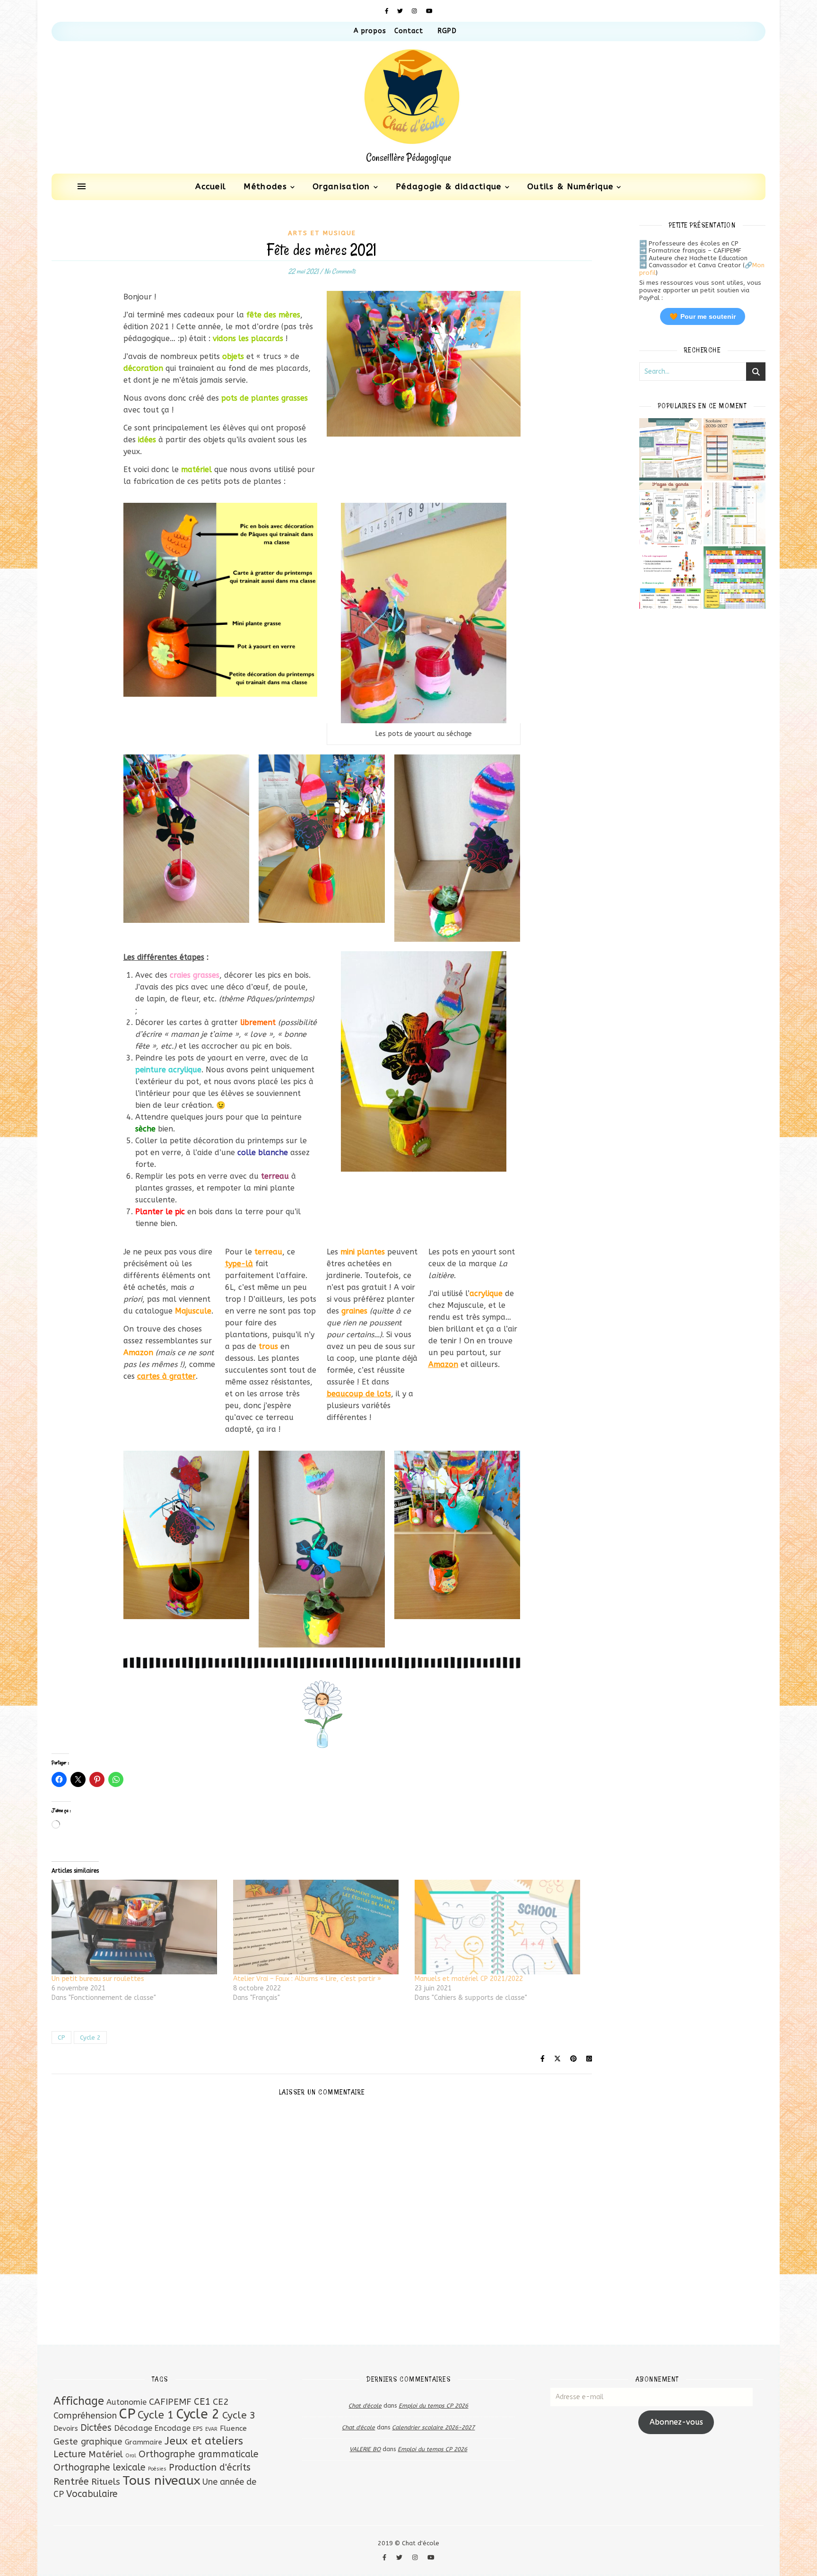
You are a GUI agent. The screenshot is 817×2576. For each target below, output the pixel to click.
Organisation (341, 186)
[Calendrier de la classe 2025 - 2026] (735, 578)
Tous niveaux (161, 2480)
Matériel (106, 2454)
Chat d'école (365, 2406)
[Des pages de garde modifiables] (670, 514)
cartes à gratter (166, 1376)
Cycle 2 (90, 2037)
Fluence (233, 2428)
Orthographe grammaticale (199, 2454)
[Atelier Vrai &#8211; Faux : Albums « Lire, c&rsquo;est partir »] (319, 1927)
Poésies (157, 2469)
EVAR (211, 2429)
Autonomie (126, 2402)
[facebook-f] (388, 11)
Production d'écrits (210, 2467)
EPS (198, 2429)
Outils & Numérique (570, 186)
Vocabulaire (92, 2494)
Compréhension (85, 2416)
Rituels (106, 2482)
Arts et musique (322, 233)
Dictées (96, 2428)
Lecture (70, 2454)
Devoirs (66, 2428)
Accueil (211, 186)
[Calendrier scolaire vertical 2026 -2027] (735, 514)
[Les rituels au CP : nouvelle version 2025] (670, 578)
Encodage (173, 2428)
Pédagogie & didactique (449, 186)
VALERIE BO (365, 2449)
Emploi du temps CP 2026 (433, 2406)
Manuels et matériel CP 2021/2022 (469, 1979)
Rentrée (71, 2481)
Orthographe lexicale (100, 2467)
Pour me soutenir (703, 316)
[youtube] (429, 11)
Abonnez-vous (676, 2422)
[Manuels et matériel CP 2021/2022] (501, 1927)
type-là (239, 1264)
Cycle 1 (156, 2415)
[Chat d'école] (408, 107)
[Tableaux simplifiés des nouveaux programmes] (670, 449)
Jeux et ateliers (204, 2441)
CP (61, 2037)
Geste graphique (88, 2442)
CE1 (202, 2401)
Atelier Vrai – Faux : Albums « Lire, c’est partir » (307, 1979)
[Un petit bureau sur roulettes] (138, 1927)
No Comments (340, 271)
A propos (370, 31)
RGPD (447, 31)
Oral (131, 2456)
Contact (409, 31)
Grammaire (143, 2442)
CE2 (221, 2402)
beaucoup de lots (359, 1394)
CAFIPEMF (170, 2402)
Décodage (133, 2428)
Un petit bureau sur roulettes (98, 1979)
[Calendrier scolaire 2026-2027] (735, 449)
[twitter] (401, 11)
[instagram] (415, 11)
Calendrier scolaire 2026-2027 (433, 2427)
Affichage (79, 2401)
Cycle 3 (239, 2415)
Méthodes (265, 186)
